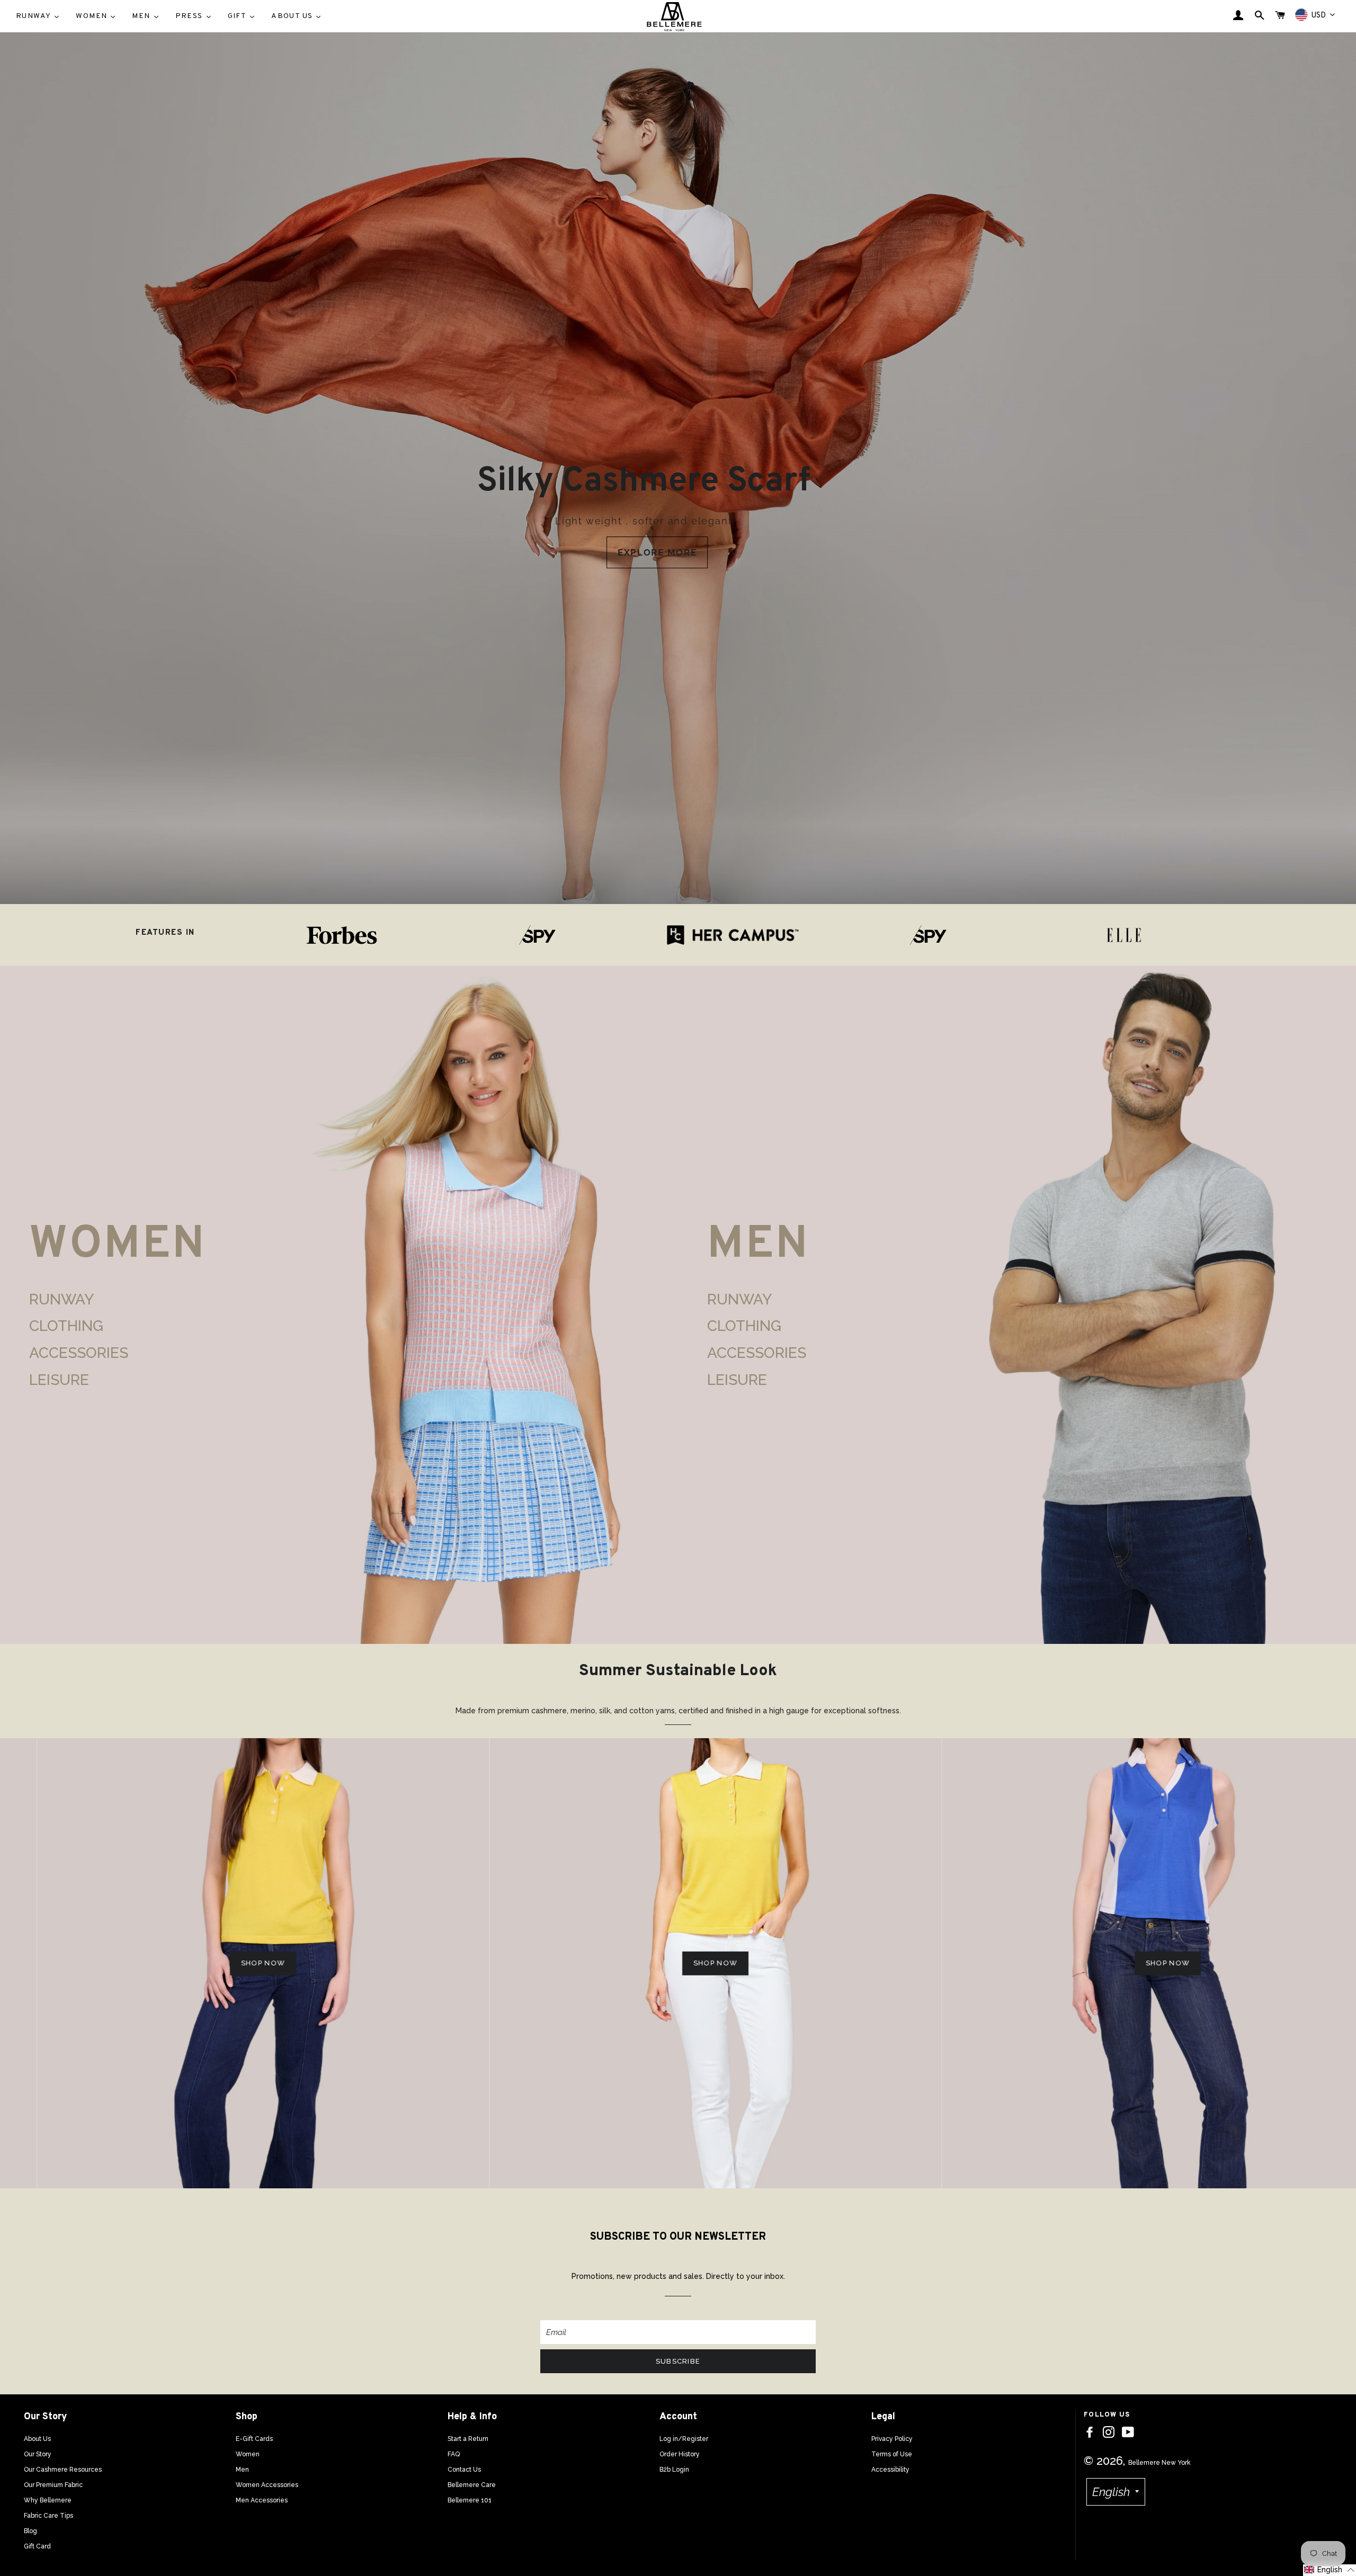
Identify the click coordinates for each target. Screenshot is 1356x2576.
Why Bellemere (48, 2500)
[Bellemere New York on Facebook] (1090, 2432)
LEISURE (59, 1380)
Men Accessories (262, 2500)
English (1111, 2492)
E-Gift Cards (254, 2439)
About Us (37, 2439)
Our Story (38, 2454)
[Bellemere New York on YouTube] (1128, 2432)
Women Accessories (267, 2485)
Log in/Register (684, 2439)
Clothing (66, 1326)
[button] (1330, 2570)
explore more (657, 552)
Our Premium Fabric (53, 2485)
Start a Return (468, 2439)
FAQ (454, 2454)
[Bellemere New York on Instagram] (1109, 2432)
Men (242, 2470)
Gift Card (37, 2546)
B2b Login (674, 2470)
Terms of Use (892, 2454)
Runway (61, 1299)
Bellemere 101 (470, 2500)
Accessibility (890, 2470)
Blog (30, 2531)
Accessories (79, 1353)
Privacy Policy (892, 2439)
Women (248, 2454)
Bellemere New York (1159, 2463)
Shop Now (226, 1963)
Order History (680, 2454)
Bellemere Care (472, 2485)
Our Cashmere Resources (63, 2470)
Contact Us (464, 2470)
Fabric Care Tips (48, 2516)
